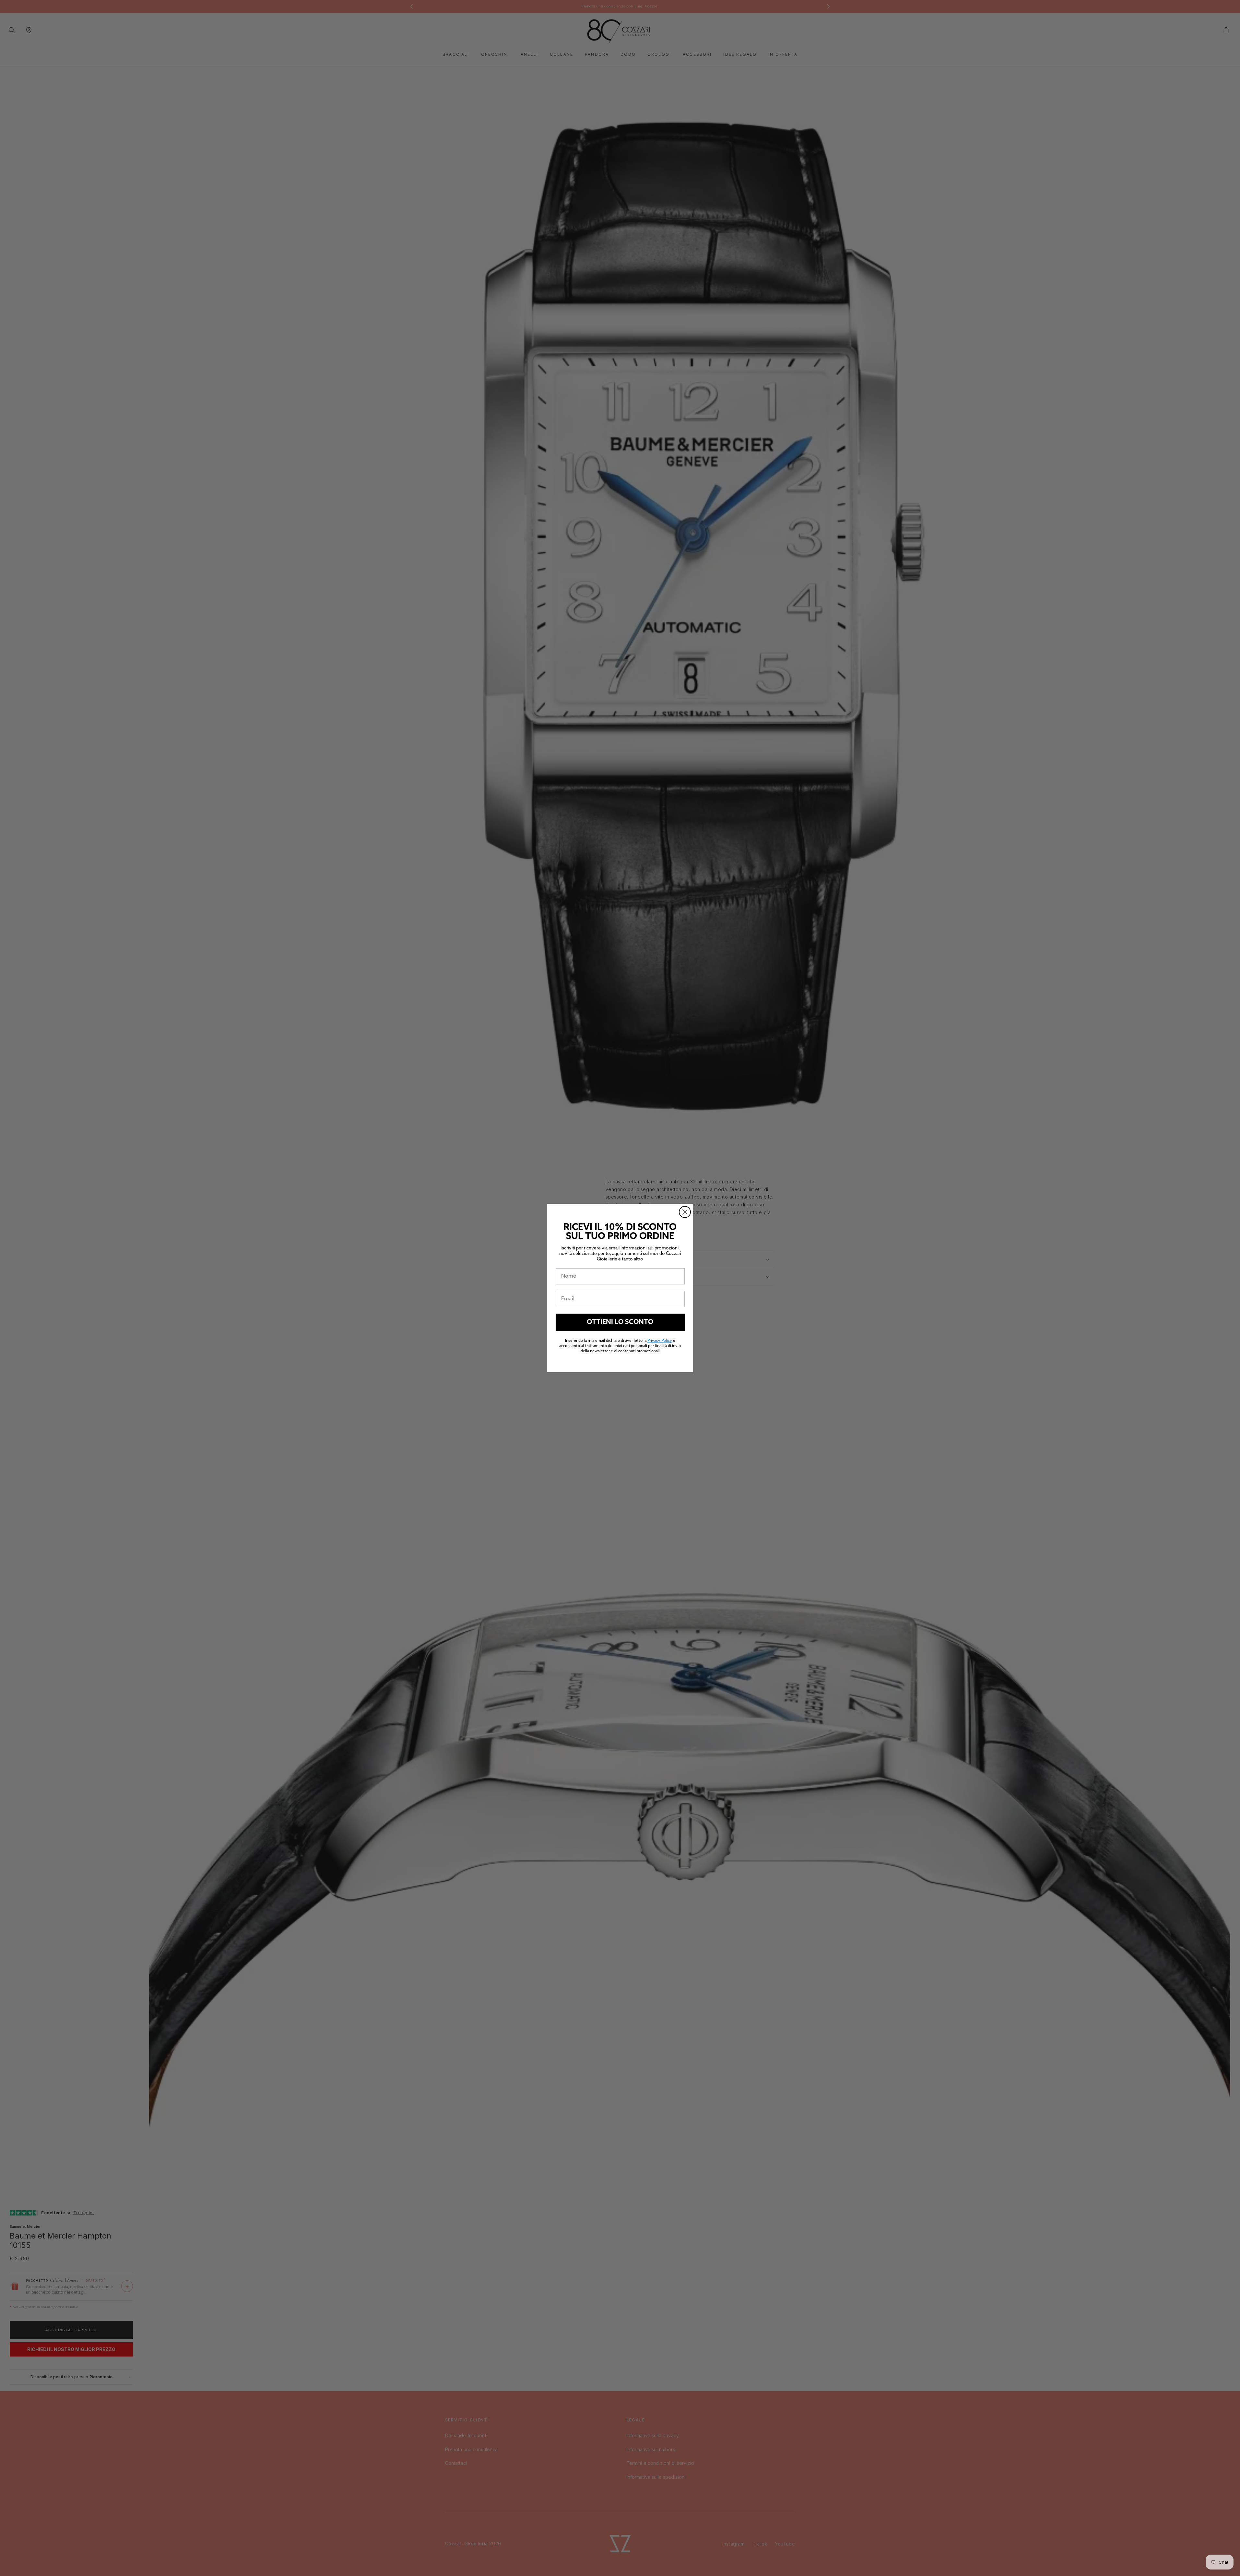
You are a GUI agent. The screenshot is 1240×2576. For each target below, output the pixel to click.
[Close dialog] (685, 1212)
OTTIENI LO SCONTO (620, 1322)
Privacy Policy (660, 1341)
